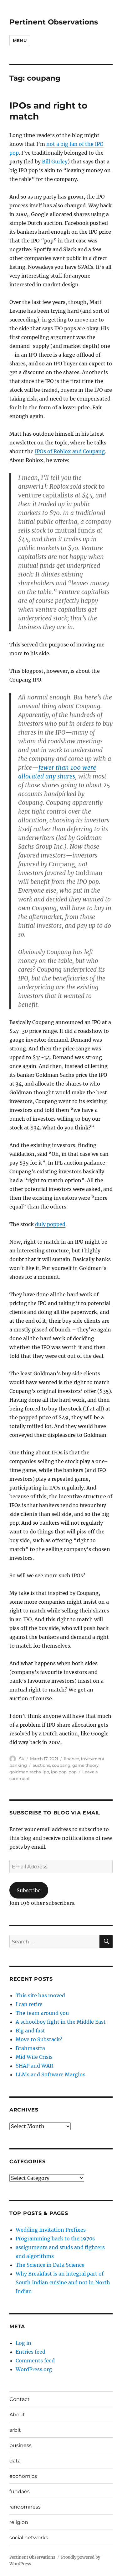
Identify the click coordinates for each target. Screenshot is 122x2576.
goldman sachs (25, 1772)
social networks (29, 2538)
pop (73, 1772)
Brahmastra (30, 2048)
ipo (46, 1772)
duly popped (50, 1224)
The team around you (42, 2013)
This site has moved (40, 1995)
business (20, 2445)
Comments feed (35, 2361)
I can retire (29, 2004)
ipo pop (59, 1772)
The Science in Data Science (50, 2265)
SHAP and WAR (34, 2066)
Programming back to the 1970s (55, 2239)
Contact (20, 2399)
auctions (41, 1765)
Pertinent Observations (54, 22)
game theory (85, 1765)
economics (23, 2476)
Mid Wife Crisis (34, 2057)
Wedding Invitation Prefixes (51, 2230)
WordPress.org (34, 2369)
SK (22, 1759)
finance (71, 1759)
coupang (61, 1765)
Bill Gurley (55, 162)
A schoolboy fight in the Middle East (61, 2022)
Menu (20, 40)
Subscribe (29, 1890)
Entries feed (30, 2352)
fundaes (20, 2491)
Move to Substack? (39, 2039)
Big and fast (30, 2031)
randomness (25, 2507)
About (17, 2415)
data (15, 2461)
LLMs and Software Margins (51, 2074)
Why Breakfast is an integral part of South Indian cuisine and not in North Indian (63, 2282)
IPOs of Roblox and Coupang (70, 451)
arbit (15, 2430)
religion (19, 2522)
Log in (23, 2343)
